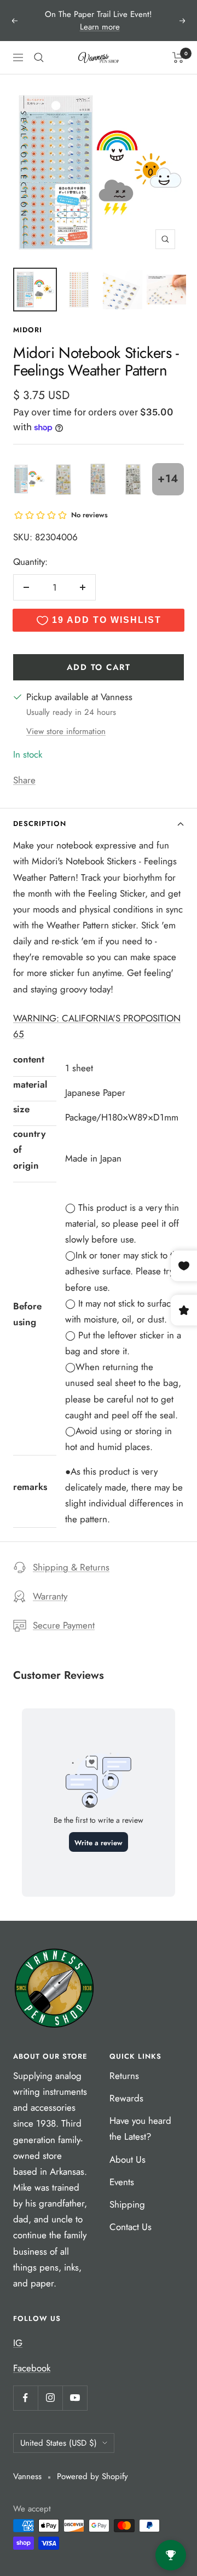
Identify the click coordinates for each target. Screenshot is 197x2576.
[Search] (39, 57)
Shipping (127, 2204)
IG (18, 2343)
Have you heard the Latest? (140, 2129)
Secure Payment (64, 1625)
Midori (28, 330)
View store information (66, 731)
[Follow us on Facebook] (25, 2398)
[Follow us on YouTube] (75, 2398)
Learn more (100, 27)
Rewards (126, 2098)
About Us (128, 2159)
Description (40, 824)
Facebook (32, 2368)
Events (122, 2182)
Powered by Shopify (92, 2476)
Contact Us (131, 2227)
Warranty (50, 1596)
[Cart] (178, 57)
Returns (124, 2076)
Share (24, 780)
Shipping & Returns (71, 1567)
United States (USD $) (59, 2443)
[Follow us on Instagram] (50, 2398)
